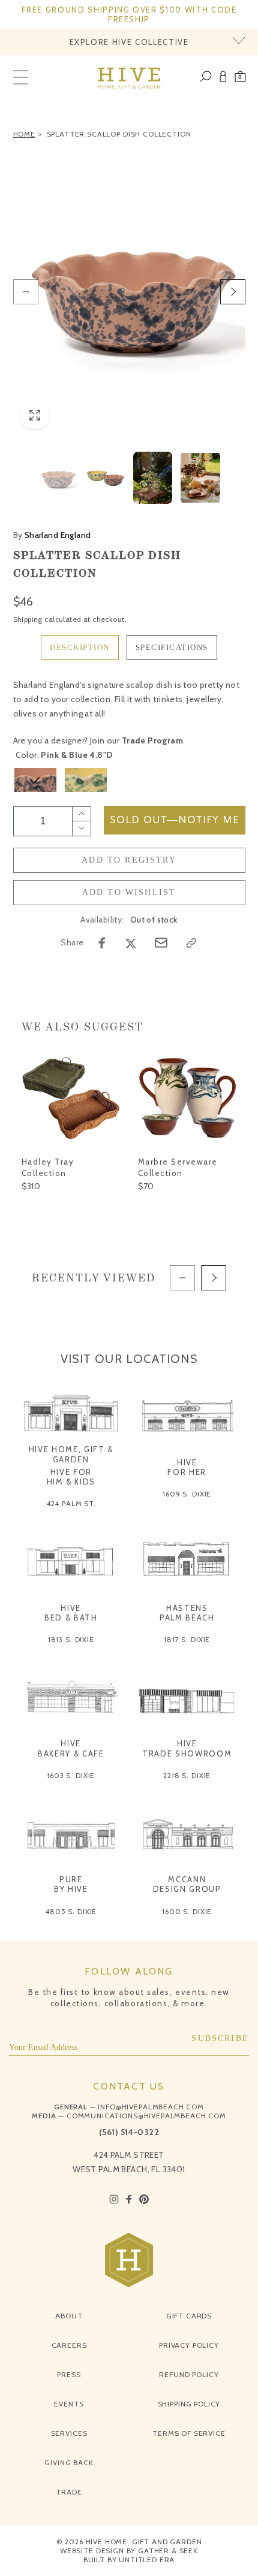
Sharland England (52, 535)
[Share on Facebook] (102, 943)
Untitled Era (147, 2560)
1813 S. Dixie (71, 1639)
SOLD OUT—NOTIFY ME (175, 820)
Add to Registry (129, 860)
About (69, 2316)
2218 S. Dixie (187, 1775)
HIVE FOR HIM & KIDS (71, 1477)
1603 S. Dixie (71, 1775)
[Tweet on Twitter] (131, 943)
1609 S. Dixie (187, 1494)
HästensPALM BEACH (187, 1613)
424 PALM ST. (71, 1503)
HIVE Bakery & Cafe (71, 1748)
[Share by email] (161, 943)
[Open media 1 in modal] (129, 292)
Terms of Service (189, 2433)
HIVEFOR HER (187, 1467)
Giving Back (69, 2462)
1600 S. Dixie (187, 1911)
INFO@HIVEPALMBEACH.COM (151, 2107)
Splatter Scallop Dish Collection (119, 134)
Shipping (28, 619)
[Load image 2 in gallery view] (105, 478)
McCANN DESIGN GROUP (187, 1884)
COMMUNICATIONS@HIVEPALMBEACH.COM (146, 2116)
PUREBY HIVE (71, 1884)
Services (69, 2433)
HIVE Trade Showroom (187, 1748)
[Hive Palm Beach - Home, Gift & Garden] (129, 78)
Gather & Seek (168, 2551)
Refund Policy (189, 2374)
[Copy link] (191, 943)
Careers (69, 2345)
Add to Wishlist (129, 892)
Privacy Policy (189, 2345)
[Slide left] (26, 292)
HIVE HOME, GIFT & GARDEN (71, 1454)
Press (69, 2374)
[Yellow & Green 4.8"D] (86, 780)
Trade (69, 2492)
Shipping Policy (189, 2404)
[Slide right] (233, 292)
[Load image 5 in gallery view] (200, 478)
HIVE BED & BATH (71, 1613)
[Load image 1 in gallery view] (57, 478)
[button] (240, 78)
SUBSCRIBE (220, 2038)
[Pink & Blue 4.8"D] (35, 780)
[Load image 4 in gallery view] (153, 478)
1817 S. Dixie (187, 1639)
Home (24, 134)
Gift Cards (189, 2316)
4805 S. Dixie (71, 1911)
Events (69, 2404)
